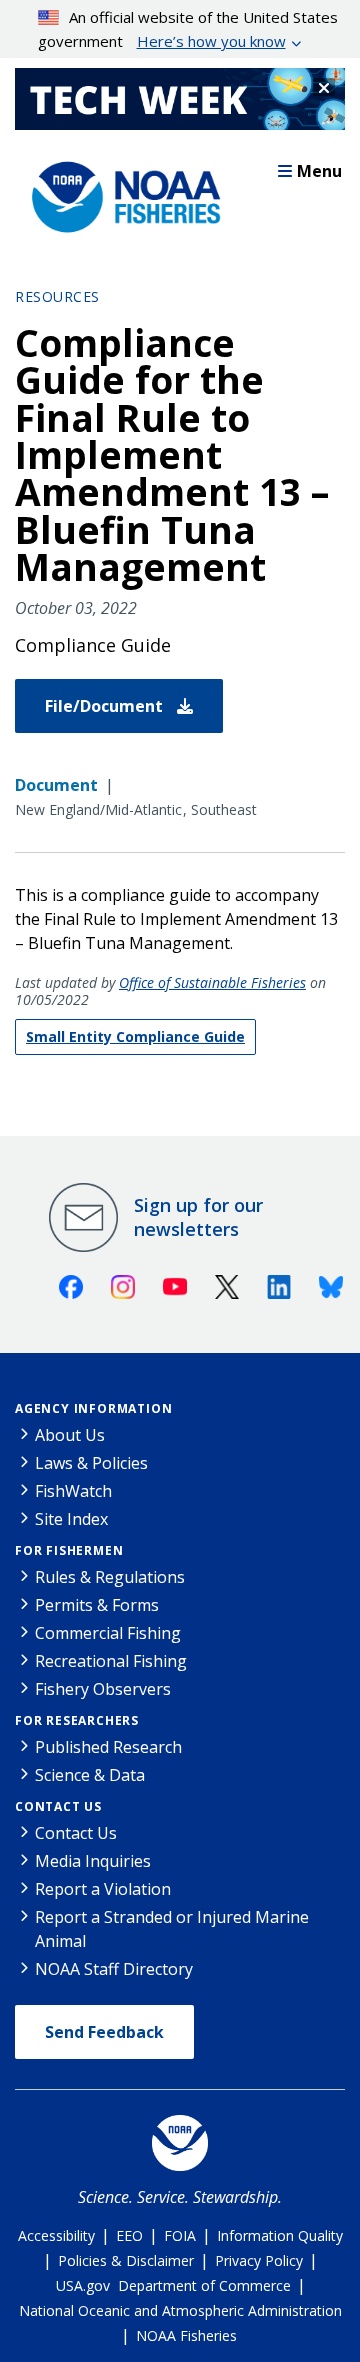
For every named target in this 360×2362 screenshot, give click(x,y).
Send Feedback (104, 2032)
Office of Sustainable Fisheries (212, 982)
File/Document (106, 706)
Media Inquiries (93, 1861)
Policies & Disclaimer (126, 2260)
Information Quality (280, 2235)
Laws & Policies (91, 1463)
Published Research (108, 1747)
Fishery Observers (103, 1689)
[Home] (120, 192)
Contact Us (58, 1806)
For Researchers (77, 1720)
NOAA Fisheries (186, 2335)
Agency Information (93, 1408)
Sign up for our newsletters (198, 1217)
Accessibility (56, 2235)
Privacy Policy (259, 2260)
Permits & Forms (97, 1605)
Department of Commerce (204, 2285)
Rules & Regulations (110, 1577)
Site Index (71, 1519)
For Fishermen (69, 1550)
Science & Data (90, 1775)
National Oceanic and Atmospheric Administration (180, 2310)
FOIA (180, 2235)
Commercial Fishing (108, 1633)
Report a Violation (103, 1889)
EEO (129, 2235)
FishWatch (73, 1491)
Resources (57, 296)
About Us (70, 1435)
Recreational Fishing (111, 1661)
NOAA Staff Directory (114, 1969)
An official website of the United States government (188, 29)
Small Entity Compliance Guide (135, 1036)
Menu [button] (319, 171)
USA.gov (83, 2285)
